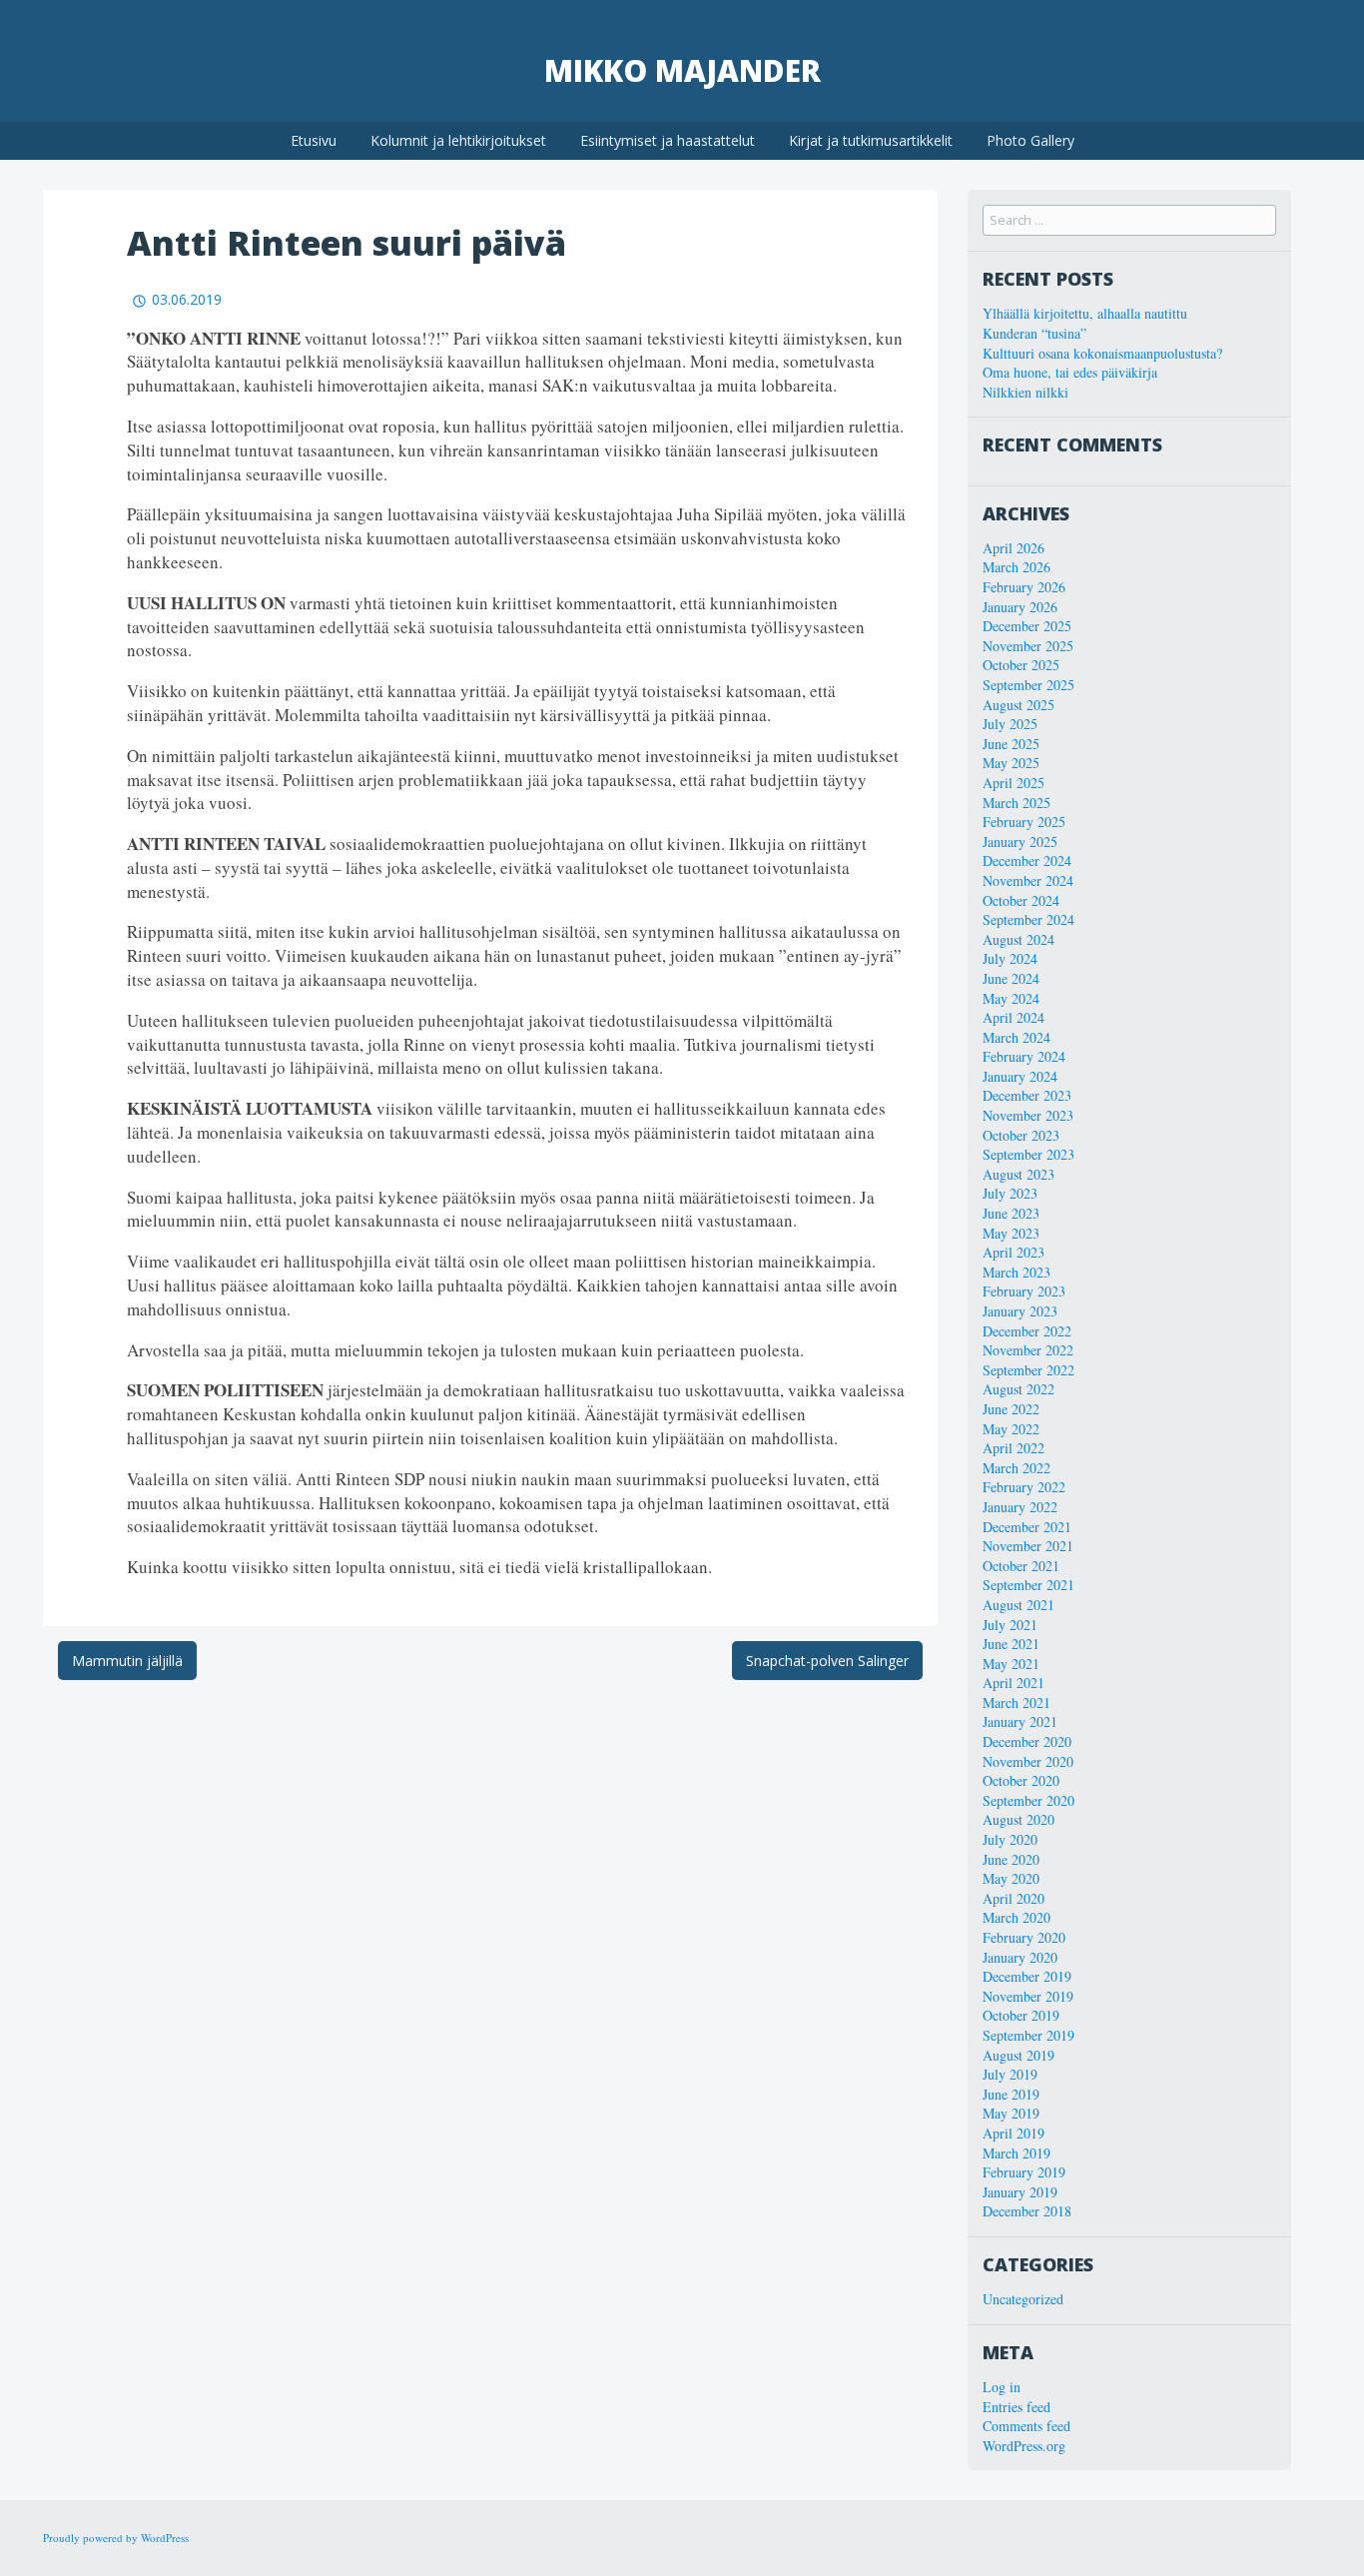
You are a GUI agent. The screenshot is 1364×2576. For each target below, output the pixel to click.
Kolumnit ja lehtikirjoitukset (458, 140)
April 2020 (1014, 1898)
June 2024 (1011, 978)
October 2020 (1021, 1780)
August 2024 (1019, 939)
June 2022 (1011, 1409)
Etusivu (314, 140)
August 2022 (1019, 1389)
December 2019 (1027, 1976)
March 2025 (1017, 803)
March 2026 (1017, 567)
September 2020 (1028, 1800)
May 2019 (1011, 2113)
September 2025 (1028, 685)
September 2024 (1028, 919)
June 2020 (1011, 1859)
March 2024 (1017, 1037)
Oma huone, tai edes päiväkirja (1070, 372)
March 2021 (1017, 1703)
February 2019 (1024, 2172)
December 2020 (1027, 1741)
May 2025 (1011, 763)
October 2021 (1021, 1566)
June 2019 (1011, 2094)
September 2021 (1028, 1585)
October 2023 (1021, 1135)
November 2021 (1028, 1546)
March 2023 (1017, 1272)
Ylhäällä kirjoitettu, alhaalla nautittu (1085, 313)
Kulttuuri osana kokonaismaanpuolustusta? (1102, 353)
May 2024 (1011, 998)
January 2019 (1020, 2192)
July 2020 (1010, 1839)
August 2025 (1019, 705)
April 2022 (1014, 1448)
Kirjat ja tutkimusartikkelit (871, 140)
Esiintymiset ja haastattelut (668, 140)
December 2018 (1027, 2211)
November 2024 (1028, 880)
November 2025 (1028, 646)
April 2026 (1014, 548)
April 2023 (1014, 1252)
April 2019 (1014, 2133)
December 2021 (1027, 1527)
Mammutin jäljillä (127, 1661)
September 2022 (1028, 1370)
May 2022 (1011, 1429)
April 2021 (1014, 1683)
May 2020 (1011, 1878)
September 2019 (1028, 2035)
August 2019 (1019, 2055)
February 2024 (1024, 1056)
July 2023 (1010, 1193)
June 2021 (1011, 1644)
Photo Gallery (1030, 140)
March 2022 (1017, 1468)
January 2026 (1020, 607)
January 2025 (1020, 842)
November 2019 (1028, 1996)
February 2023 (1024, 1291)
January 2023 (1020, 1311)
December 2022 (1027, 1331)
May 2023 (1011, 1233)
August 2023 (1019, 1174)
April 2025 (1014, 783)
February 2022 (1024, 1487)
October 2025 (1021, 665)
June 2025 (1011, 744)
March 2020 (1017, 1917)
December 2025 (1027, 626)
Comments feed (1026, 2426)
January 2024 (1020, 1076)
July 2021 (1010, 1625)
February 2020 (1024, 1937)
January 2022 (1020, 1507)
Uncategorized (1023, 2299)
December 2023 (1027, 1095)
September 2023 (1028, 1154)
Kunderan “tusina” (1034, 333)
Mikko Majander (682, 70)
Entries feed (1017, 2407)
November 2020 (1028, 1761)
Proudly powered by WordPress (116, 2538)
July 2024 (1010, 958)
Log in (1002, 2387)
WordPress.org (1024, 2446)
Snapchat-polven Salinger (827, 1661)
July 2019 (1010, 2074)
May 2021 (1011, 1664)
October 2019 (1021, 2015)
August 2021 (1019, 1605)
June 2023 (1011, 1213)
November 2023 (1028, 1115)
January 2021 (1020, 1721)
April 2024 (1014, 1017)
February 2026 (1024, 587)
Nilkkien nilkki (1025, 392)
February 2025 (1024, 822)
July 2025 (1010, 724)
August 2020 (1019, 1819)
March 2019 (1017, 2153)
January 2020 (1020, 1957)
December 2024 (1027, 860)
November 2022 (1028, 1350)
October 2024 (1021, 900)
